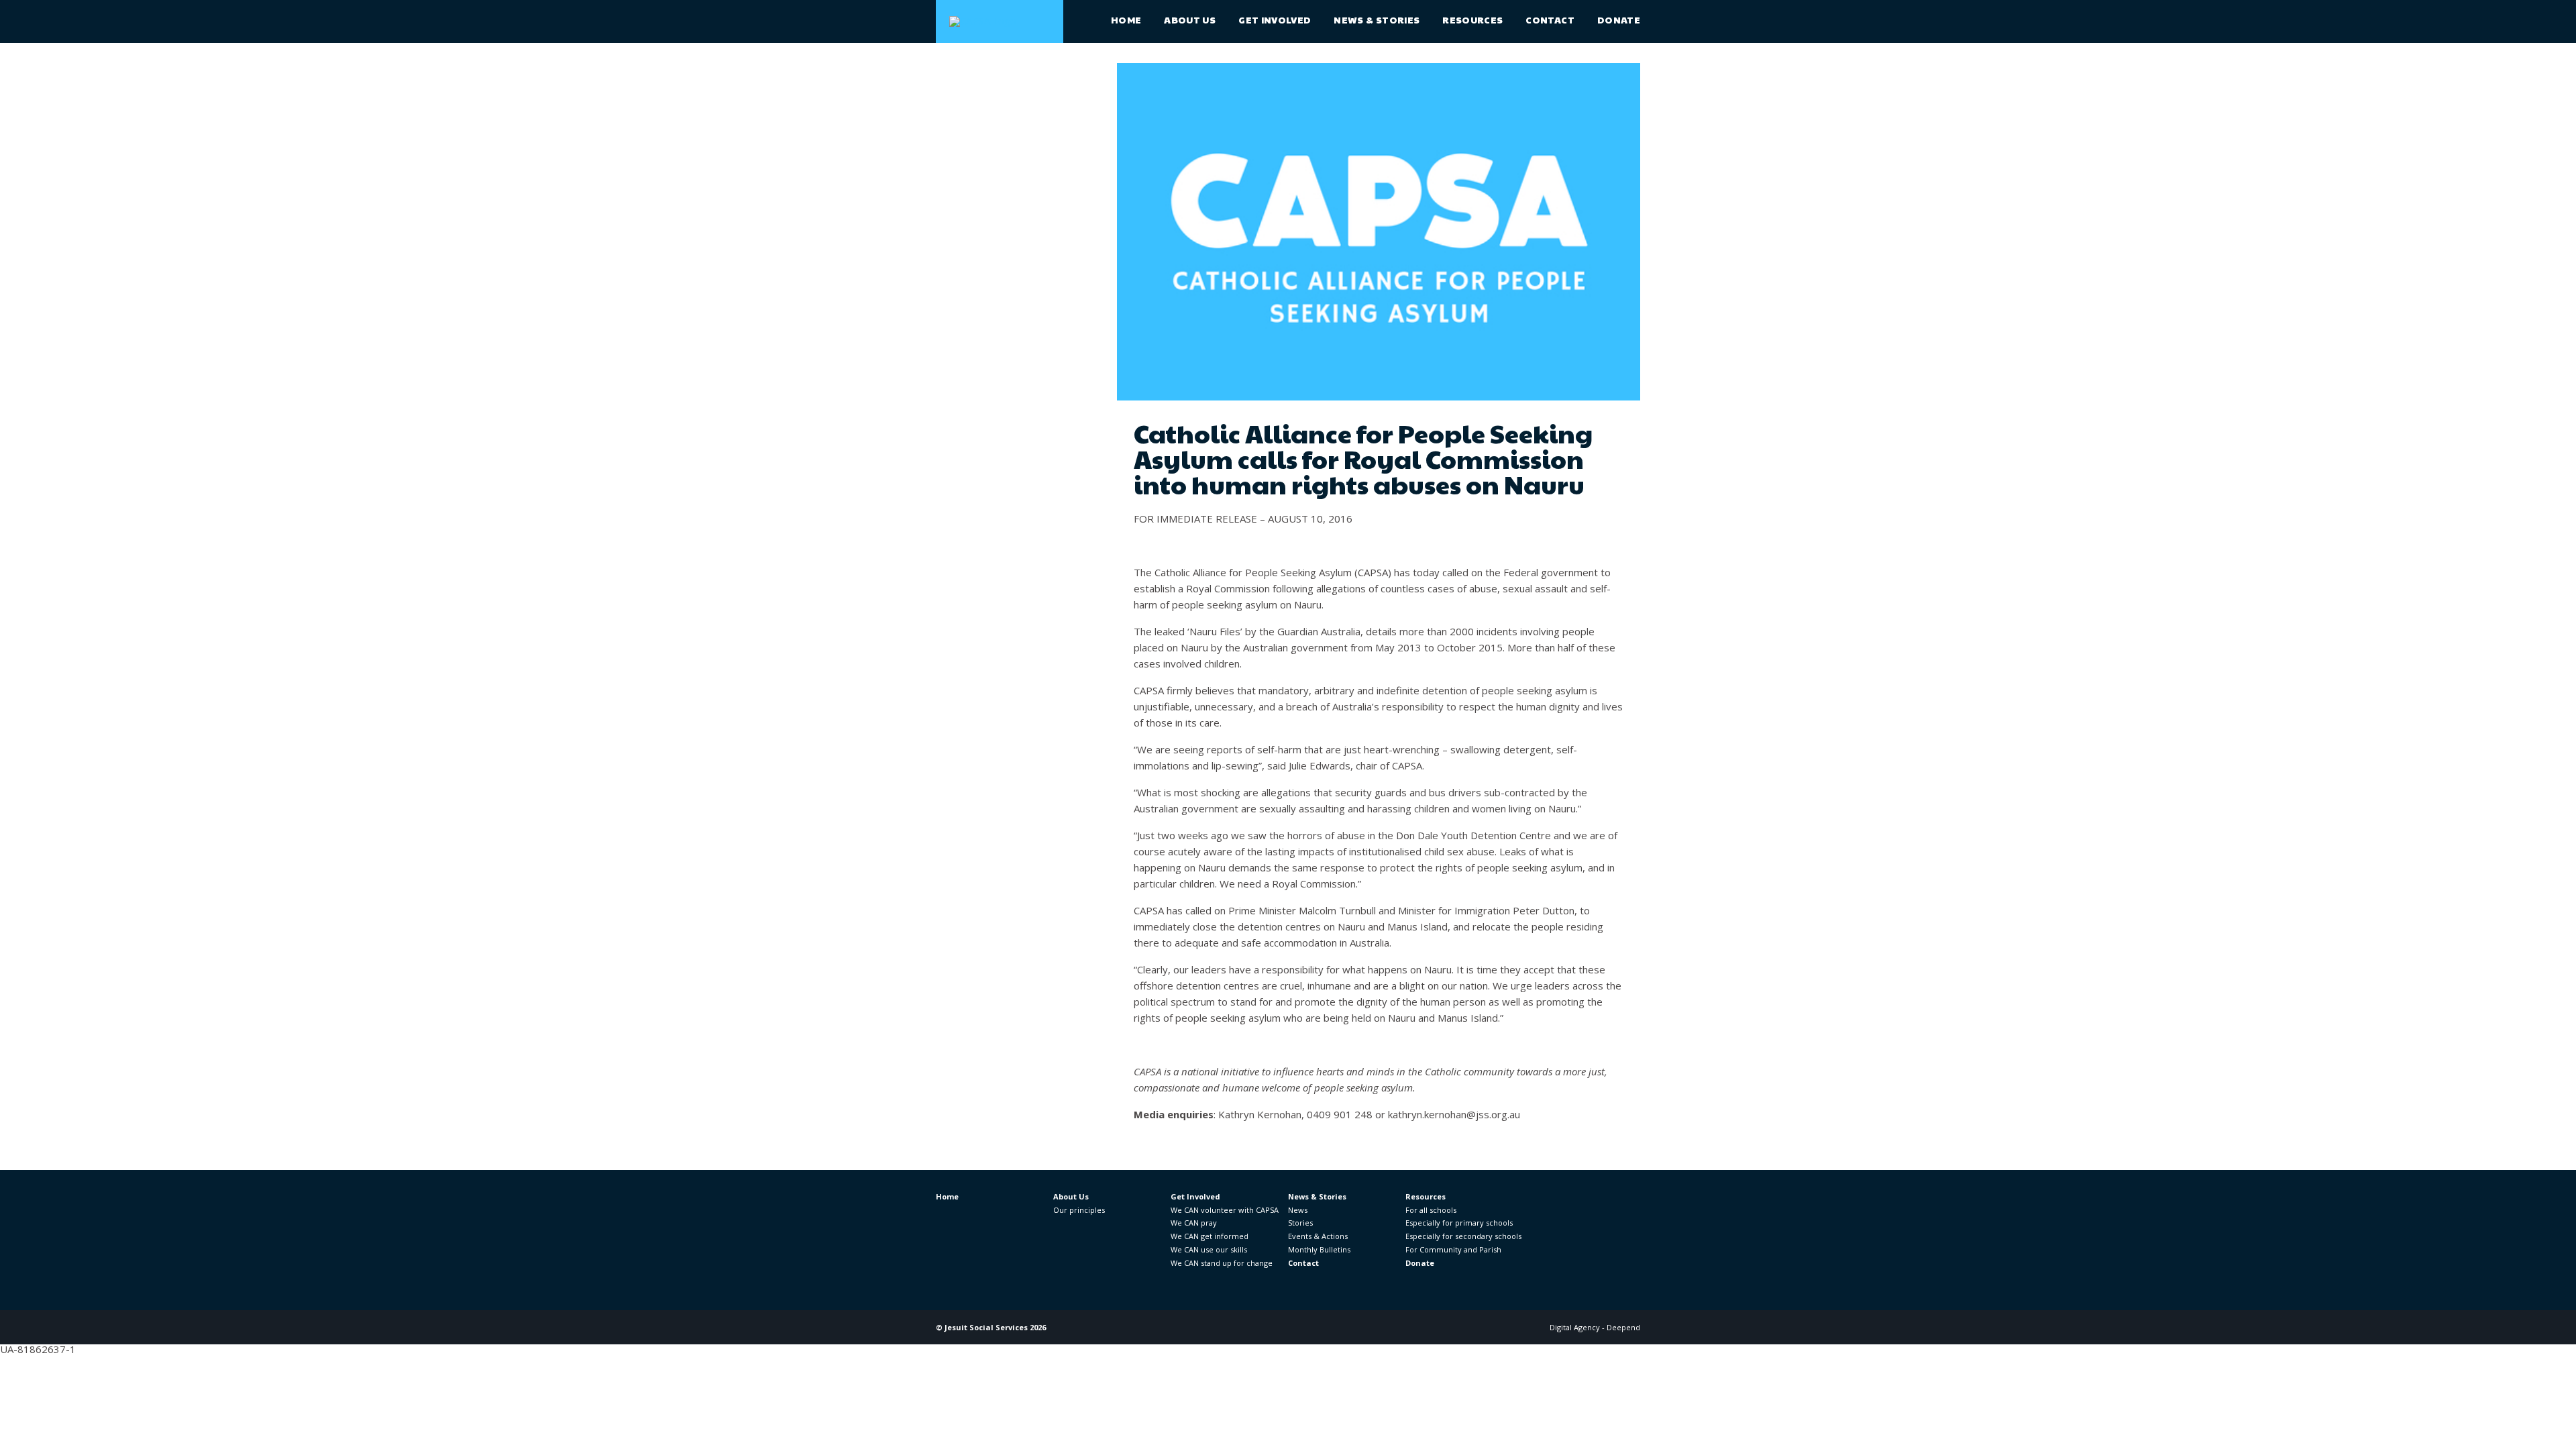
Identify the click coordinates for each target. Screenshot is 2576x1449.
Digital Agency (1575, 1327)
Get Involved (1275, 19)
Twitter (1565, 1207)
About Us (1190, 19)
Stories (1300, 1223)
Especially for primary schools (1459, 1223)
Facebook (1531, 1207)
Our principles (1079, 1210)
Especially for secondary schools (1463, 1236)
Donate (1619, 19)
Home (1126, 19)
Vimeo (1632, 1207)
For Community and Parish (1453, 1249)
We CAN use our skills (1209, 1249)
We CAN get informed (1210, 1236)
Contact (1550, 19)
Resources (1472, 19)
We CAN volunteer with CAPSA (1225, 1210)
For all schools (1431, 1210)
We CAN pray (1194, 1223)
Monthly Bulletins (1319, 1249)
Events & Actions (1318, 1236)
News (1298, 1210)
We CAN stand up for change (1222, 1263)
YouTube (1598, 1207)
